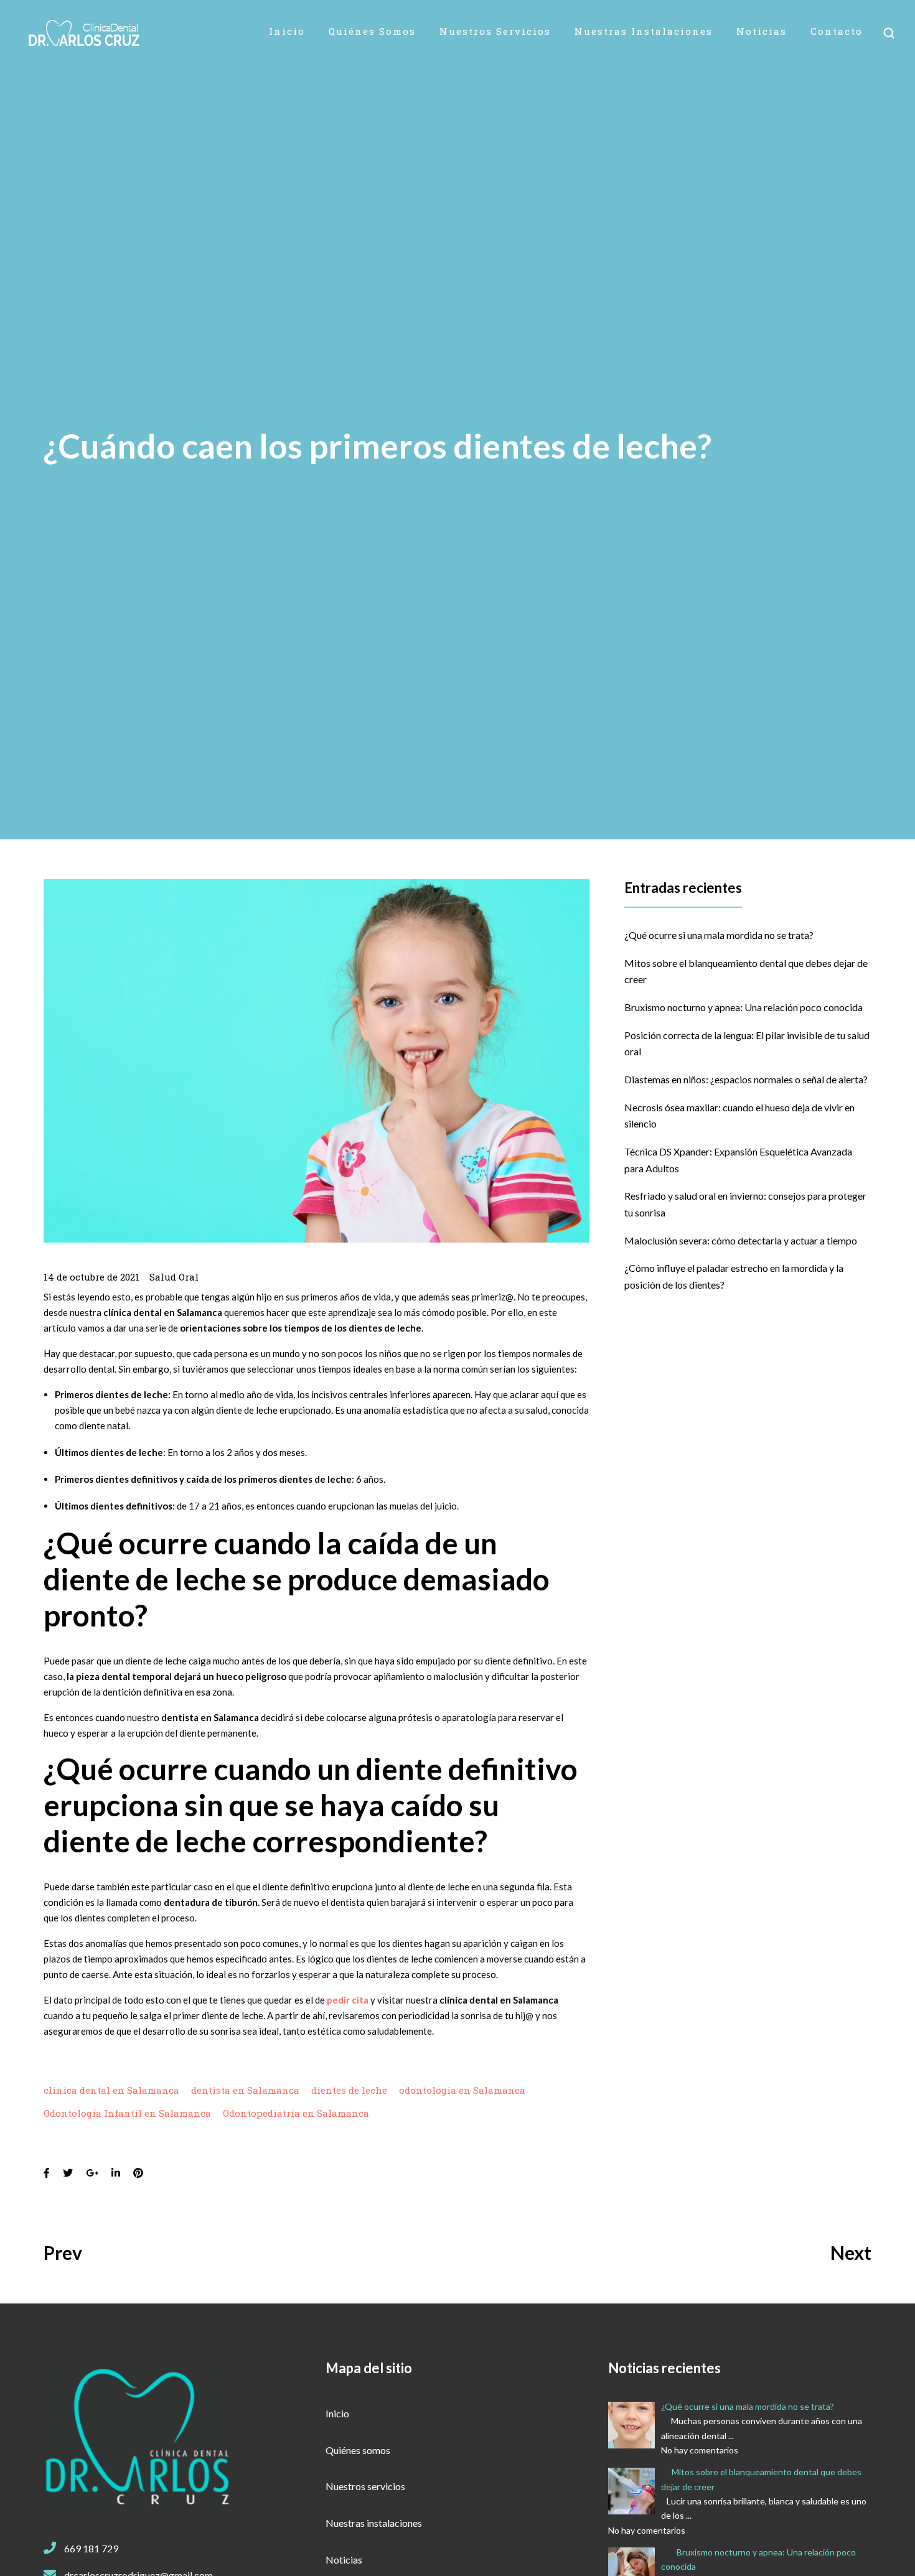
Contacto (837, 31)
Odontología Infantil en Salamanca (127, 2113)
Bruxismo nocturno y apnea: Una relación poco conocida (744, 1007)
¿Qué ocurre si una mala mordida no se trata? (719, 935)
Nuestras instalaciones (644, 31)
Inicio (287, 31)
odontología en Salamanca (462, 2090)
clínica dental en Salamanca (111, 2090)
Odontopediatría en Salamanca (296, 2113)
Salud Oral (174, 1277)
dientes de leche (349, 2090)
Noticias (762, 31)
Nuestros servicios (495, 31)
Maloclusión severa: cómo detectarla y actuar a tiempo (741, 1240)
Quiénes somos (372, 31)
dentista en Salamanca (245, 2090)
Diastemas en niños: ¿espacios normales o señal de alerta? (746, 1079)
